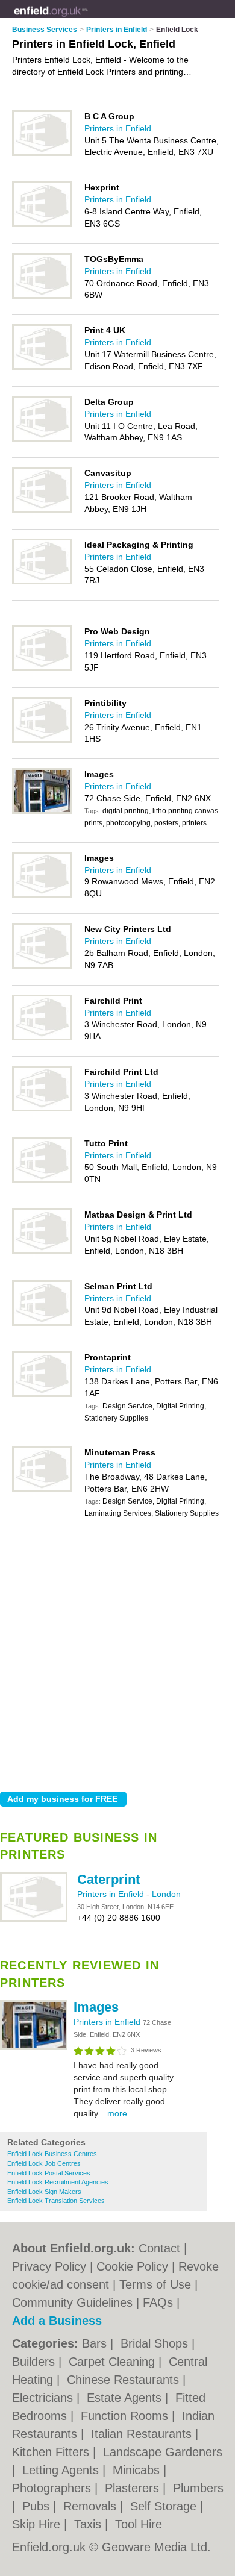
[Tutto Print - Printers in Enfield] (42, 1181)
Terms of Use (155, 2284)
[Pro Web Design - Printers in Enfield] (42, 669)
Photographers (53, 2488)
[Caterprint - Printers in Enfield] (34, 1919)
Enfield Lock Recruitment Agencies (58, 2182)
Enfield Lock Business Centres (52, 2154)
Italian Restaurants (143, 2434)
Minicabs (138, 2470)
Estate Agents (126, 2398)
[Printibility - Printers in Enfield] (42, 740)
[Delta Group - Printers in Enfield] (42, 439)
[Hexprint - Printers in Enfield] (42, 225)
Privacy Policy (49, 2266)
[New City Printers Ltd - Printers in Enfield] (42, 966)
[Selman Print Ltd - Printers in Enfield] (42, 1324)
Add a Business (57, 2321)
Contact (159, 2248)
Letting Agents (62, 2470)
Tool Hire (139, 2524)
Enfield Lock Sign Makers (44, 2192)
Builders (35, 2362)
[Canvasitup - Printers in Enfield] (42, 510)
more (117, 2113)
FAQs (158, 2302)
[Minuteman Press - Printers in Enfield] (42, 1490)
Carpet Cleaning (114, 2362)
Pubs (38, 2506)
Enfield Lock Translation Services (56, 2201)
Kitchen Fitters (52, 2452)
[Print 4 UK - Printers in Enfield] (42, 367)
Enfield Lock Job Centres (44, 2163)
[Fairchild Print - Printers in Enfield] (42, 1038)
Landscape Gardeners (163, 2452)
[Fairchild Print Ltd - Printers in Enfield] (42, 1109)
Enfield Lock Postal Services (49, 2173)
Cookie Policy (132, 2266)
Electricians (44, 2398)
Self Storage (165, 2506)
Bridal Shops (156, 2343)
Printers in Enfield (112, 1894)
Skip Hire (38, 2524)
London (166, 1894)
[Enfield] (88, 19)
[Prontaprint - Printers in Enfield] (42, 1395)
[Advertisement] (117, 1659)
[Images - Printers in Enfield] (34, 2048)
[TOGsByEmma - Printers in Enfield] (42, 296)
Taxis (89, 2524)
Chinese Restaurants (125, 2380)
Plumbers (198, 2488)
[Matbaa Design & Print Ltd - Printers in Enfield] (42, 1252)
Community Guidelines (72, 2302)
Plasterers (134, 2488)
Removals (92, 2506)
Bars (96, 2343)
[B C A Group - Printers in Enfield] (42, 154)
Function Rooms (126, 2416)
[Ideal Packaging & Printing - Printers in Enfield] (42, 582)
